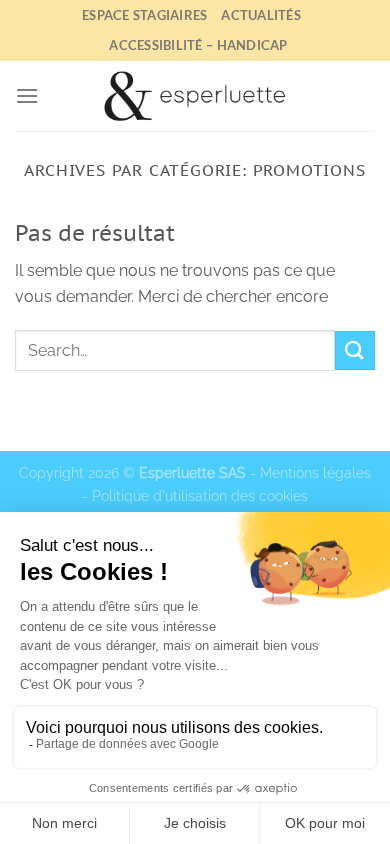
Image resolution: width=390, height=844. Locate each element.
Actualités (261, 15)
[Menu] (27, 95)
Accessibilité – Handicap (198, 45)
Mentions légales (315, 472)
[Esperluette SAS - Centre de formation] (195, 96)
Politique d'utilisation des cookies (200, 495)
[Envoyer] (355, 350)
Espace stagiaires (144, 15)
